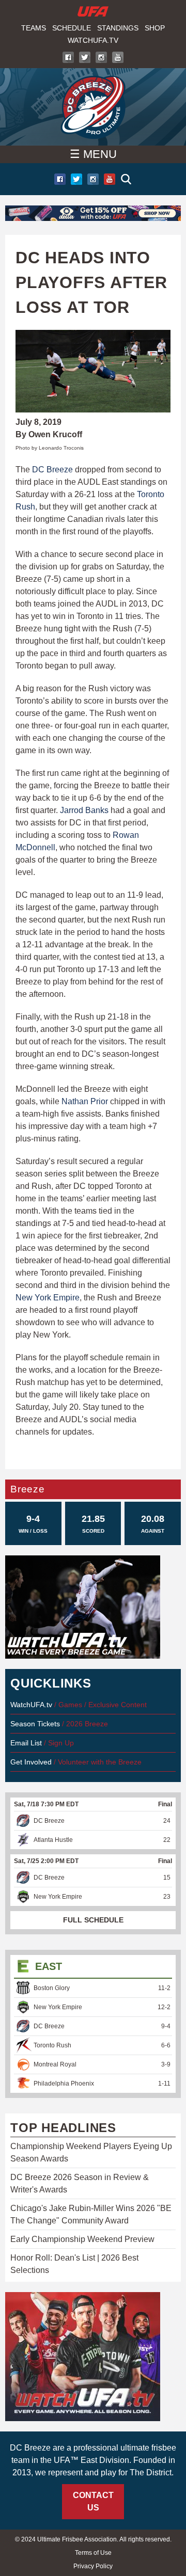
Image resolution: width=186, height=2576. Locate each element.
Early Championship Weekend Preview (82, 2239)
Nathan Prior (85, 1101)
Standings (118, 28)
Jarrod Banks (84, 810)
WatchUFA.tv (93, 40)
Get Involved (31, 1762)
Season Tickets (35, 1724)
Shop (155, 28)
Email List (26, 1743)
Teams (34, 28)
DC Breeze (52, 470)
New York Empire (48, 1298)
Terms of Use (93, 2553)
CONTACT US (93, 2501)
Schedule (72, 28)
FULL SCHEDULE (93, 1920)
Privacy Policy (93, 2566)
